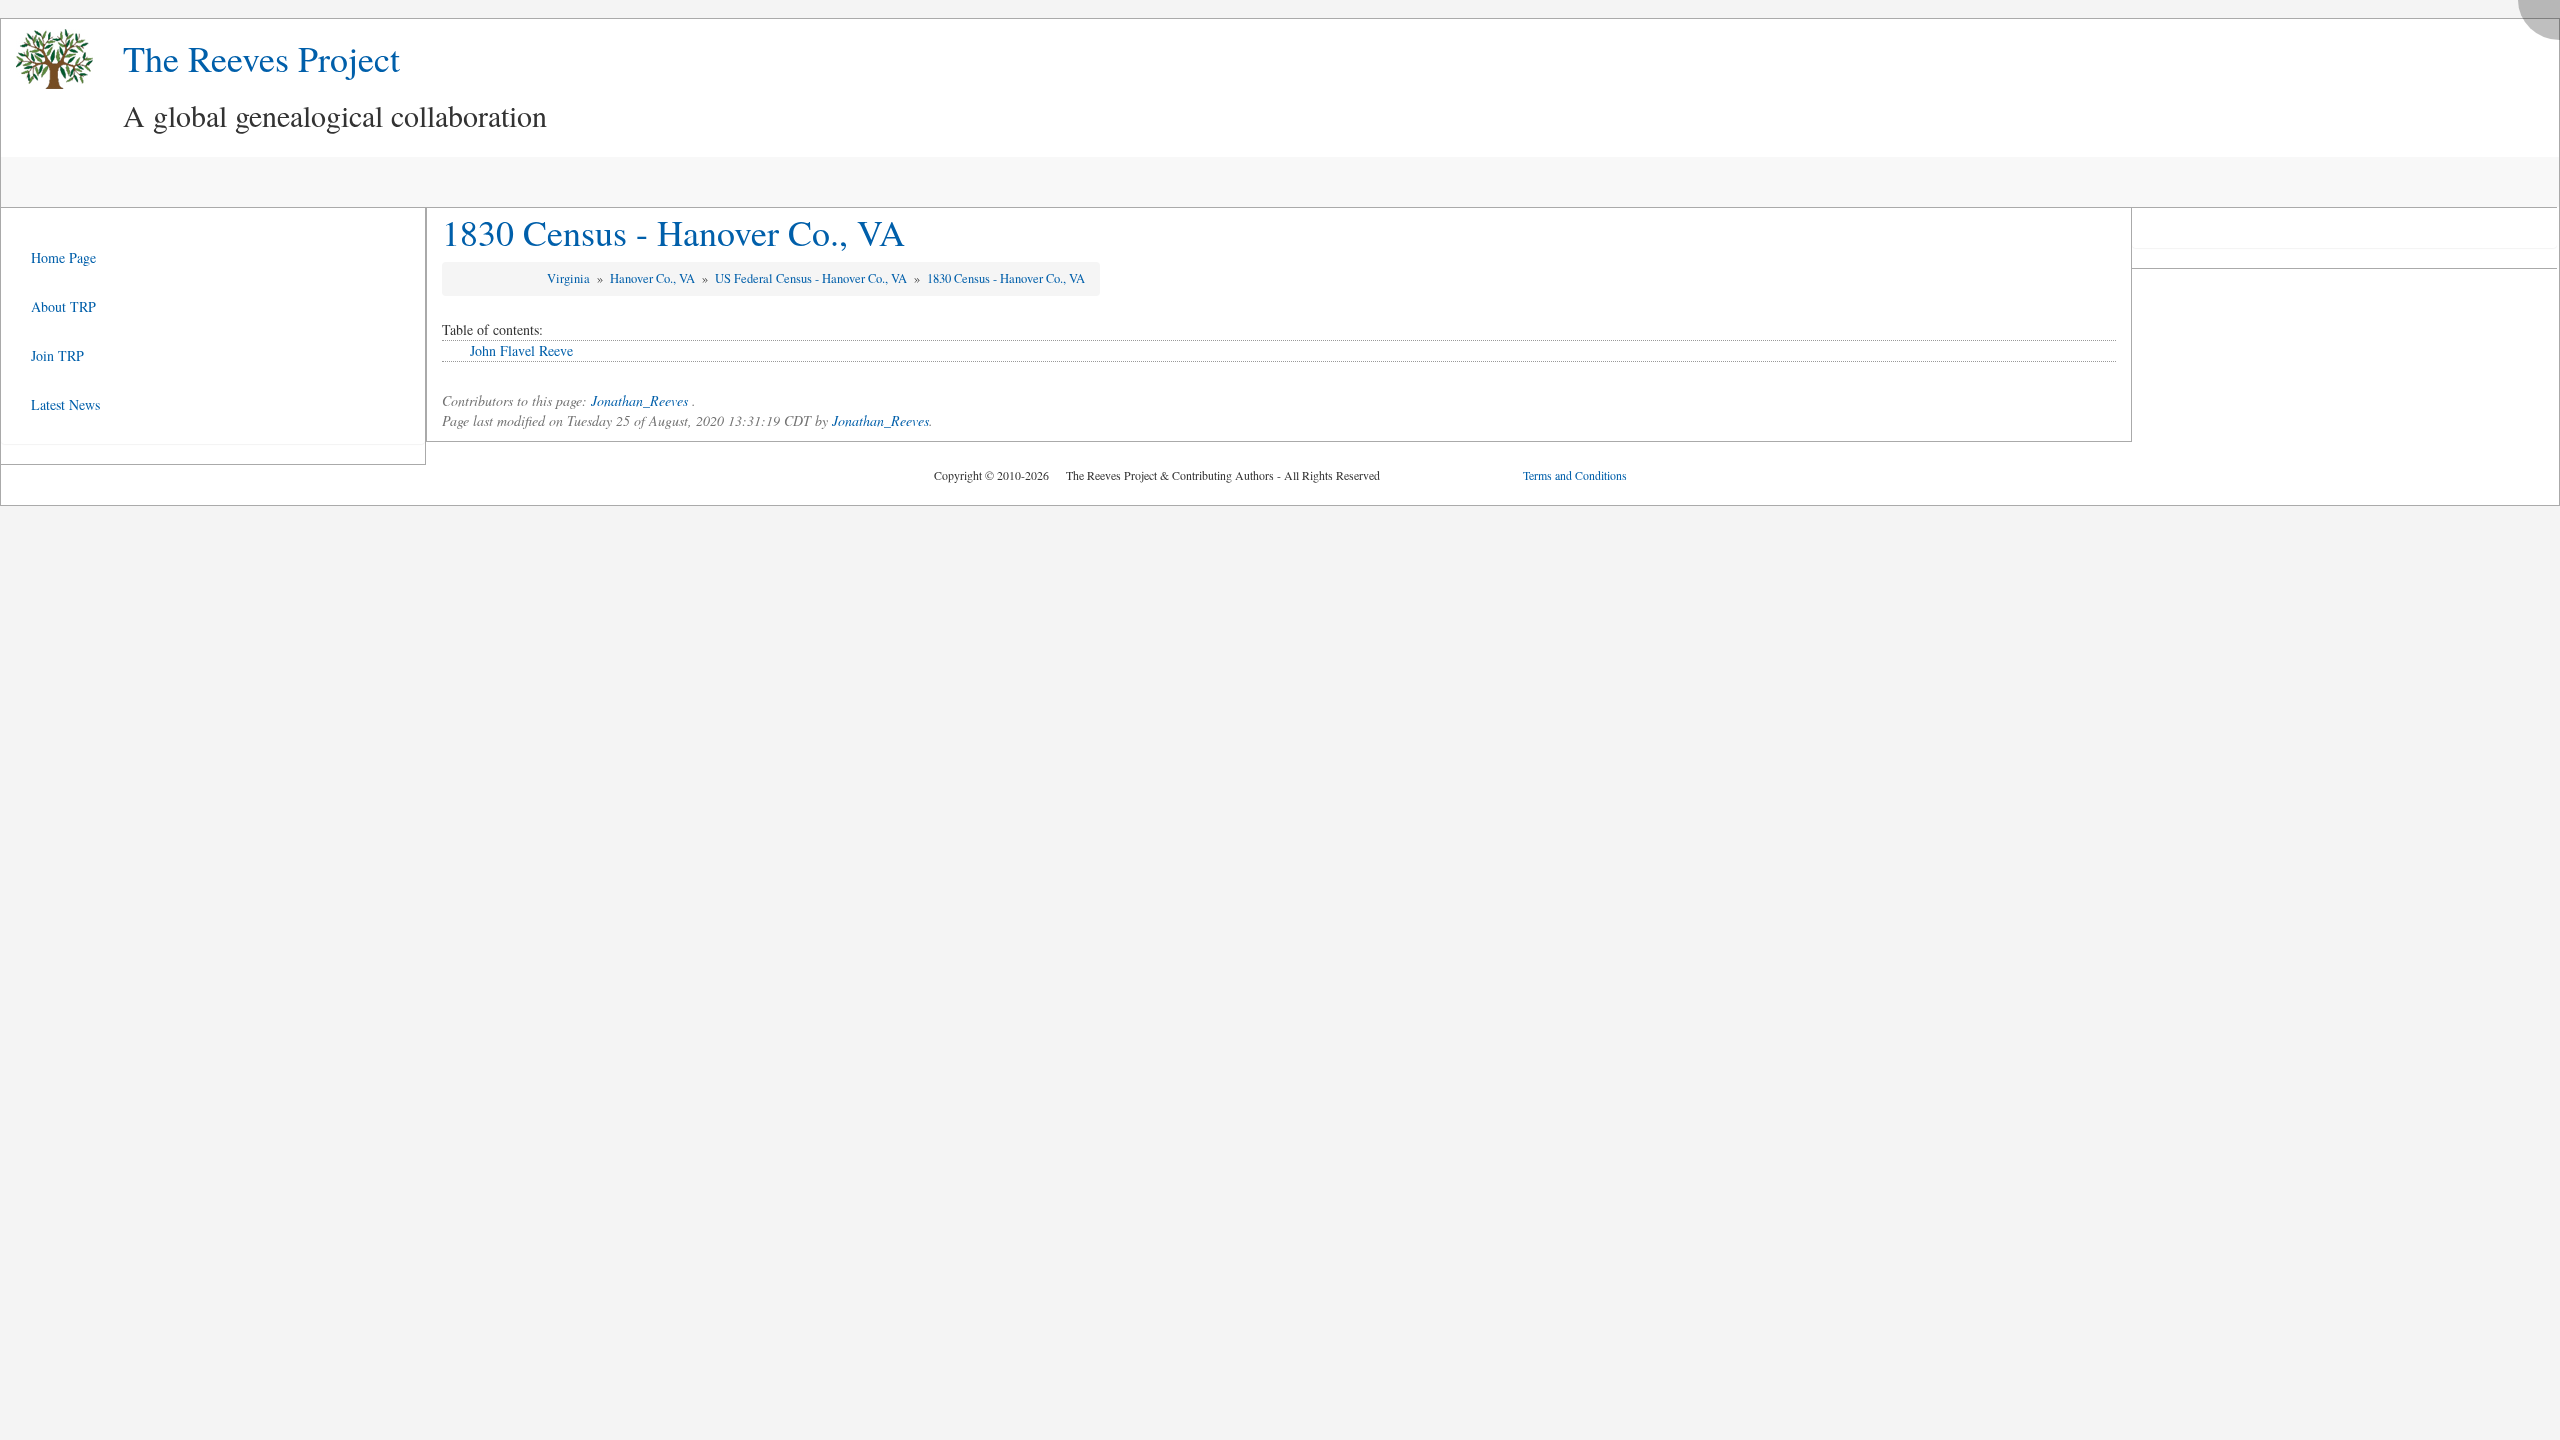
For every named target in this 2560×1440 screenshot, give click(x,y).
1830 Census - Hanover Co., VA (673, 232)
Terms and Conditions (1575, 475)
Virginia (570, 278)
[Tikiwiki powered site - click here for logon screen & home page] (47, 59)
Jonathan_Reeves (639, 400)
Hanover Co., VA (654, 278)
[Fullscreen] (2544, 14)
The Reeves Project (261, 58)
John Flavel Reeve (521, 350)
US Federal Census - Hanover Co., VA (812, 278)
